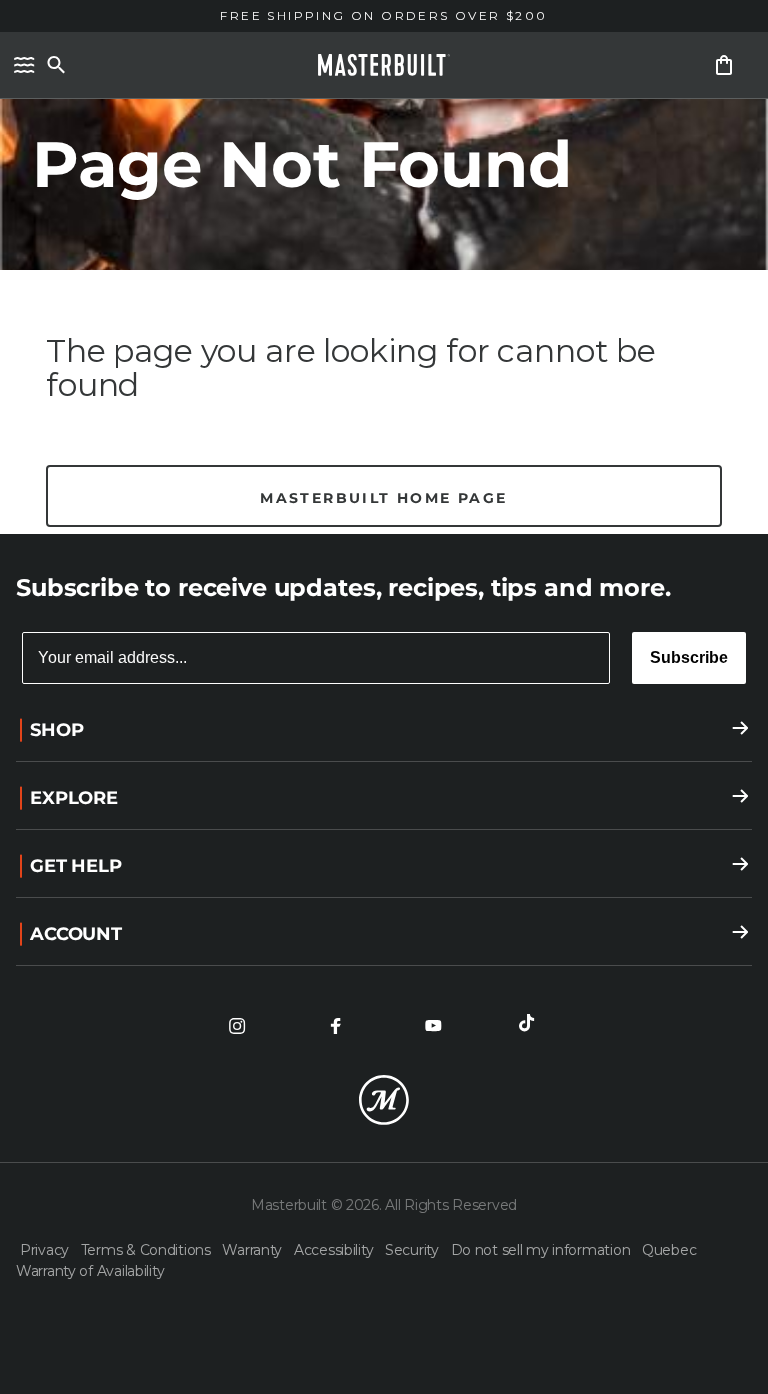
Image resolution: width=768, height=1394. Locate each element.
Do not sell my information (542, 1250)
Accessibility (335, 1250)
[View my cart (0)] (724, 65)
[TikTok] (531, 1026)
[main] (384, 267)
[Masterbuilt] (384, 65)
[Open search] (56, 65)
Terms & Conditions (148, 1250)
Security (413, 1250)
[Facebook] (335, 1026)
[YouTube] (433, 1026)
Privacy (46, 1250)
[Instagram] (237, 1026)
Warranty (253, 1250)
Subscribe (689, 657)
